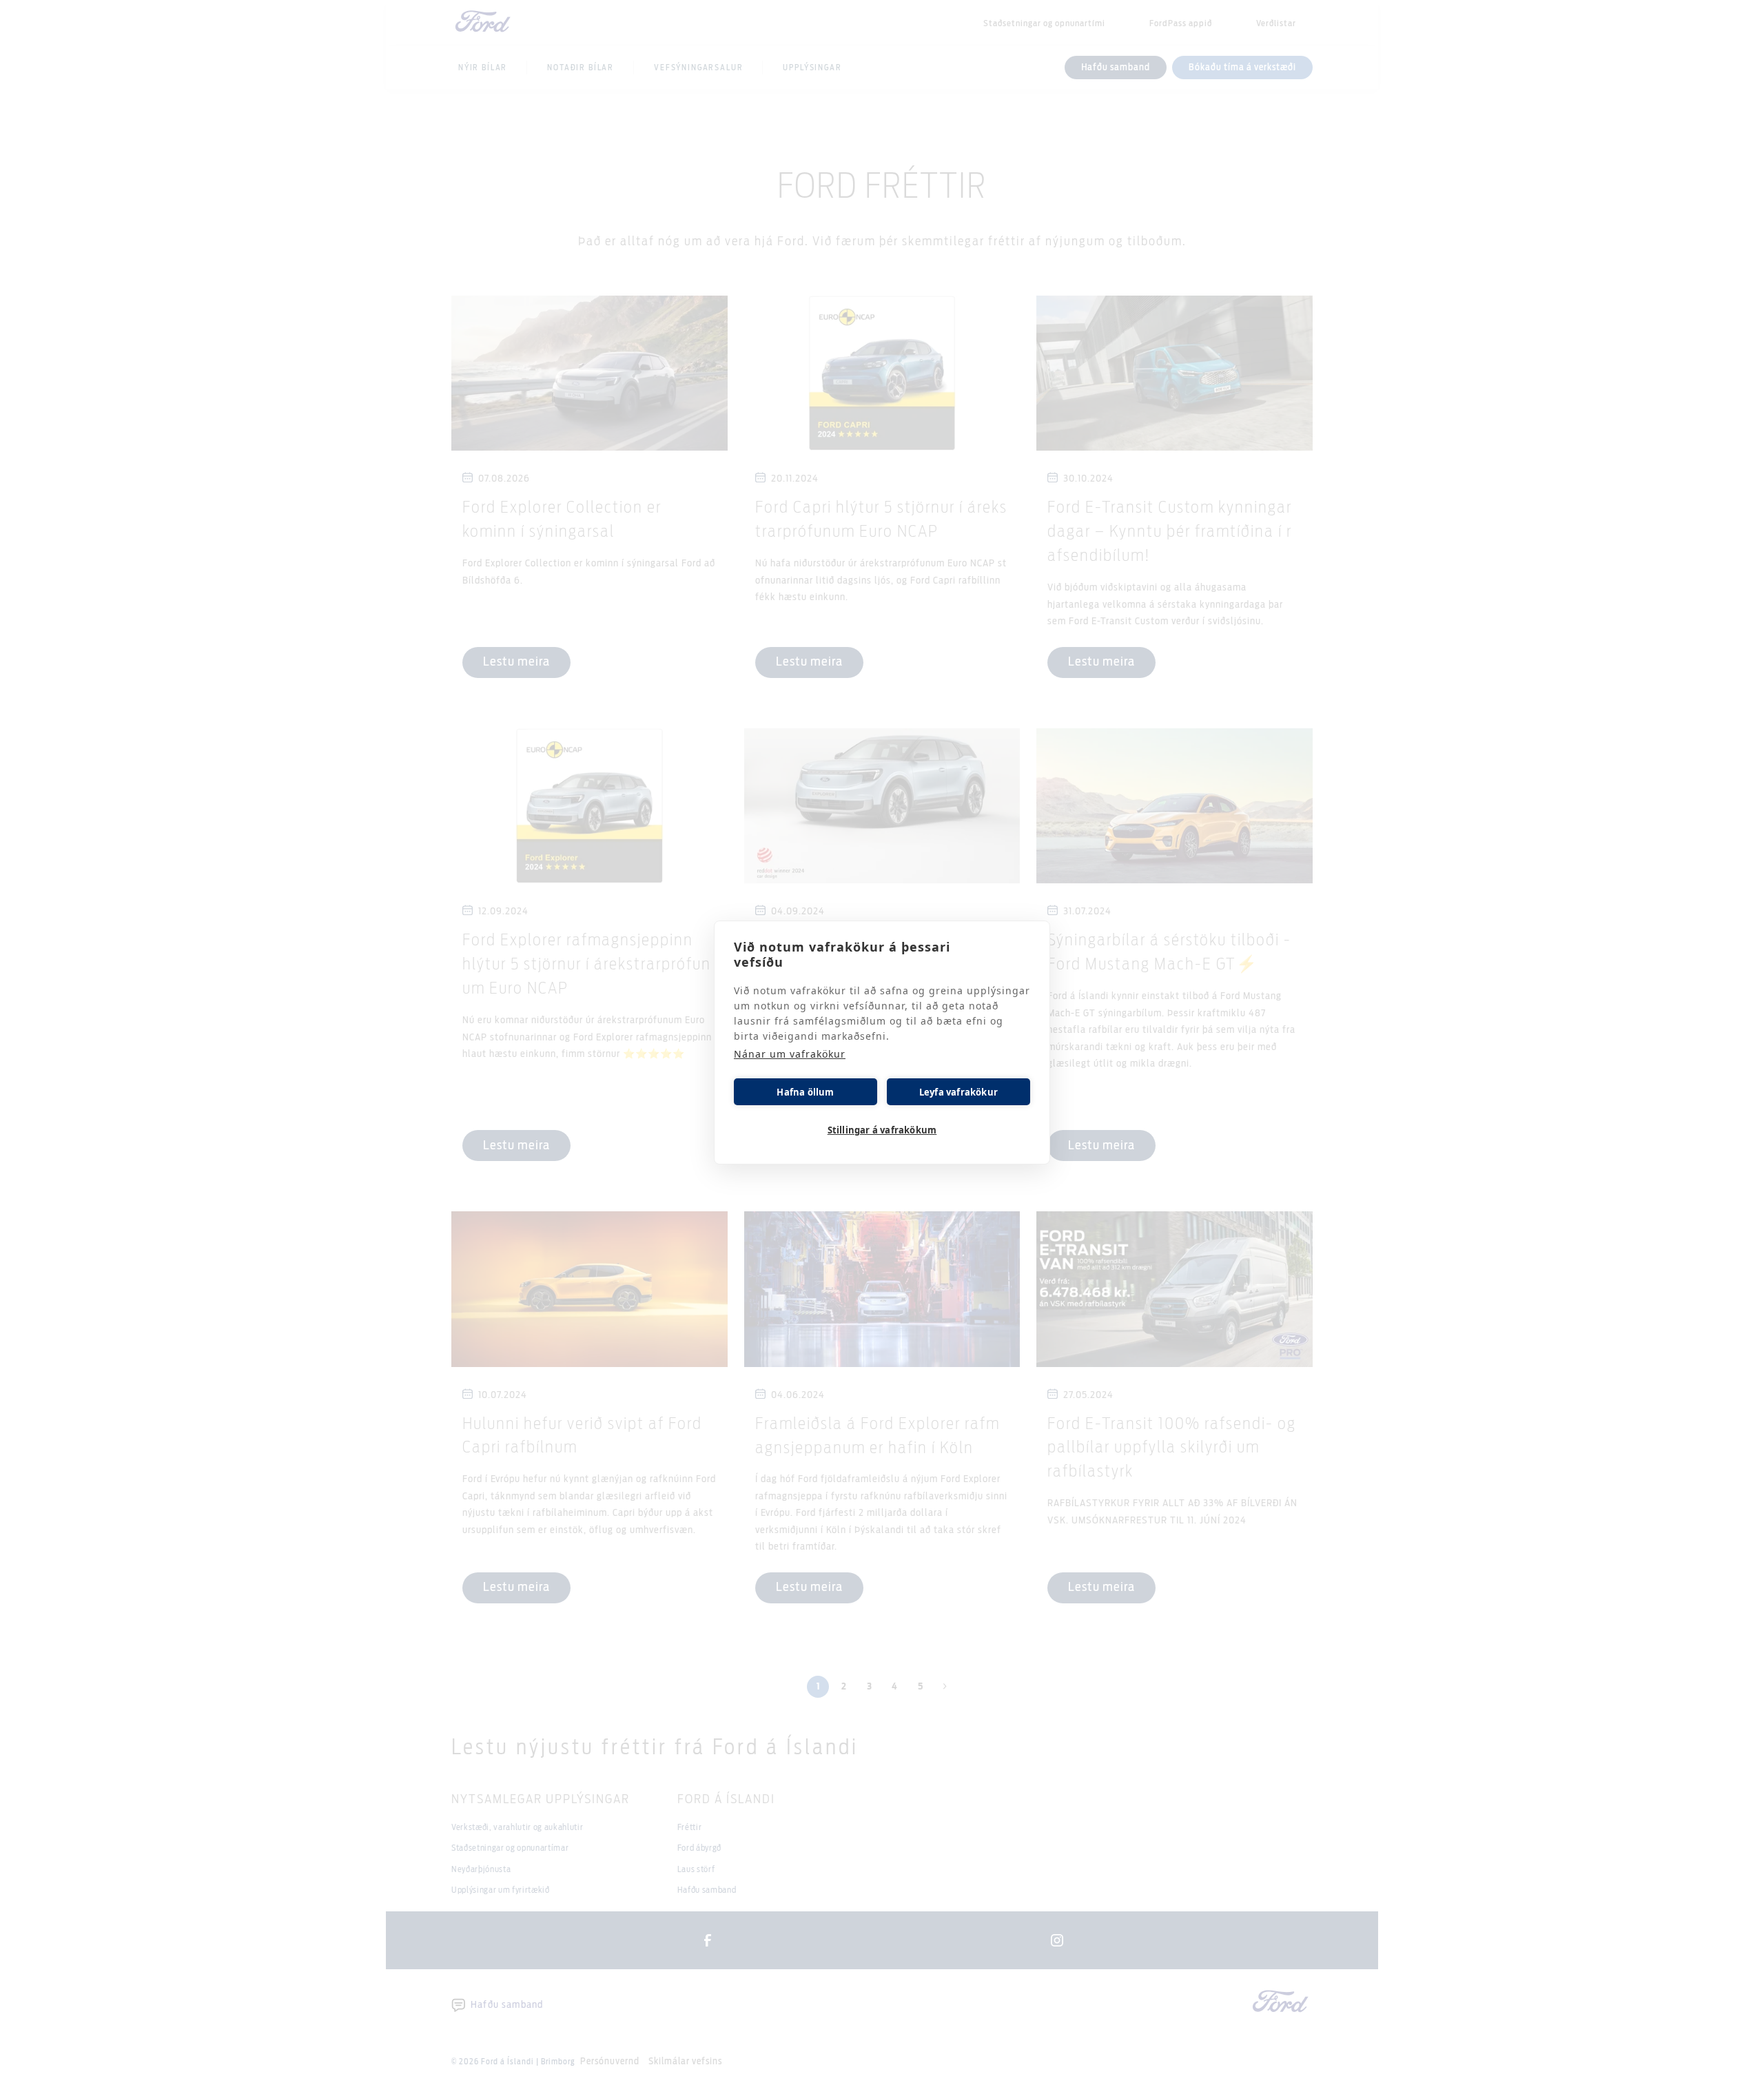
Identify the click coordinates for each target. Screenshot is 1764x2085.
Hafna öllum (805, 1092)
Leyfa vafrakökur (958, 1092)
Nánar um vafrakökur (790, 1054)
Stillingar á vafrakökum (882, 1130)
